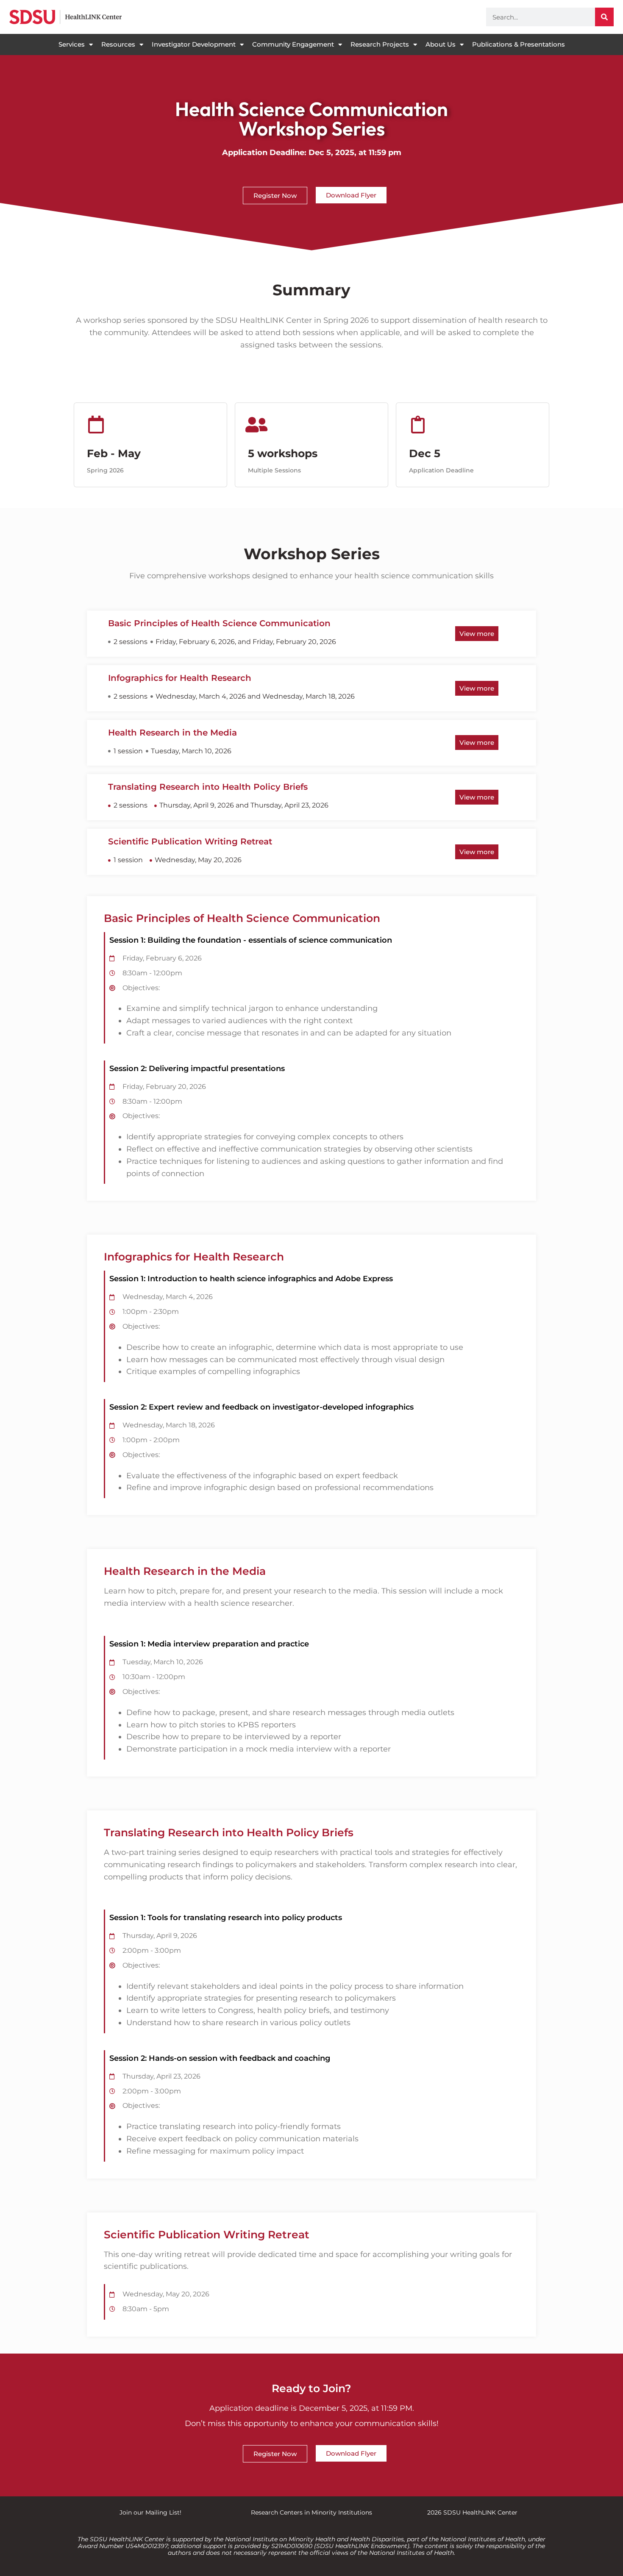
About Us (441, 44)
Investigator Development (194, 44)
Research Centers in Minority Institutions (311, 2512)
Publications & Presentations (519, 44)
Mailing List (163, 2512)
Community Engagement (293, 44)
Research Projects (380, 44)
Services (72, 44)
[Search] (604, 17)
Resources (118, 44)
